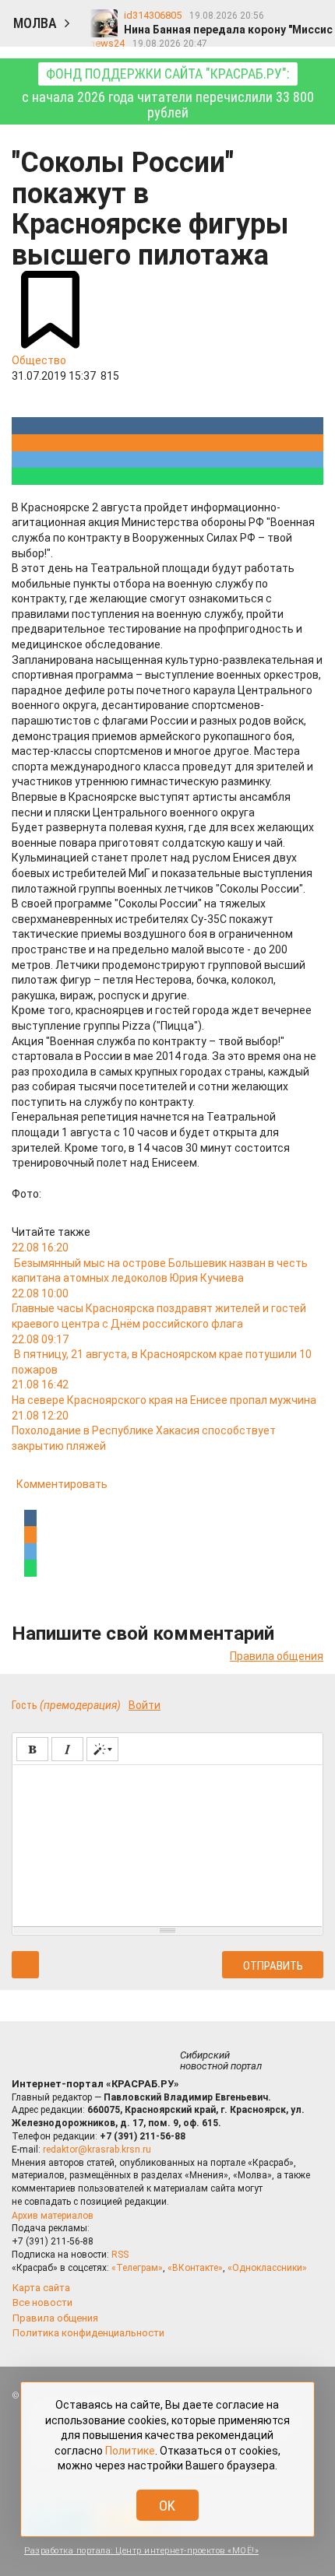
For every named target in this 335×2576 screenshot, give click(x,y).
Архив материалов (53, 2216)
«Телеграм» (137, 2268)
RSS (120, 2255)
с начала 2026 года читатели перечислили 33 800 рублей (168, 93)
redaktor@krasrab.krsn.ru (97, 2150)
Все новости (42, 2302)
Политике (130, 2451)
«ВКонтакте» (195, 2268)
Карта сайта (41, 2288)
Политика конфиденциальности (88, 2333)
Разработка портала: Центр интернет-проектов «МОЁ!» (141, 2551)
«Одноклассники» (267, 2268)
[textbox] (167, 1843)
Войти (145, 1705)
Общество (39, 360)
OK (167, 2506)
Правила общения (277, 1656)
